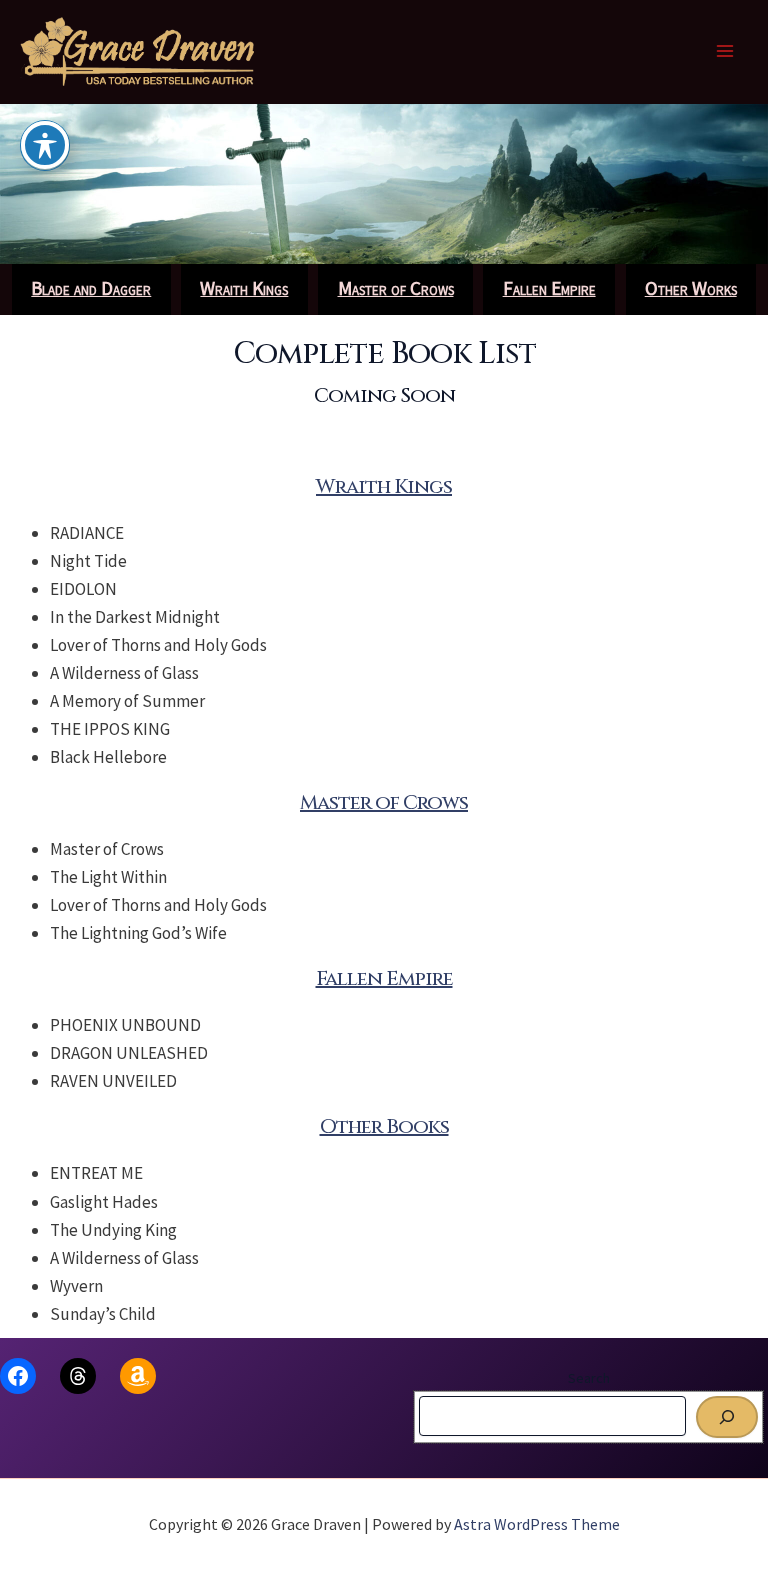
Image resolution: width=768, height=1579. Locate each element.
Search (589, 1378)
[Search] (727, 1417)
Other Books (384, 1126)
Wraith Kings (384, 486)
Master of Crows (384, 802)
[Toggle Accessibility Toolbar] (45, 145)
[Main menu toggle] (726, 52)
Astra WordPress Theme (537, 1524)
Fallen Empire (384, 978)
